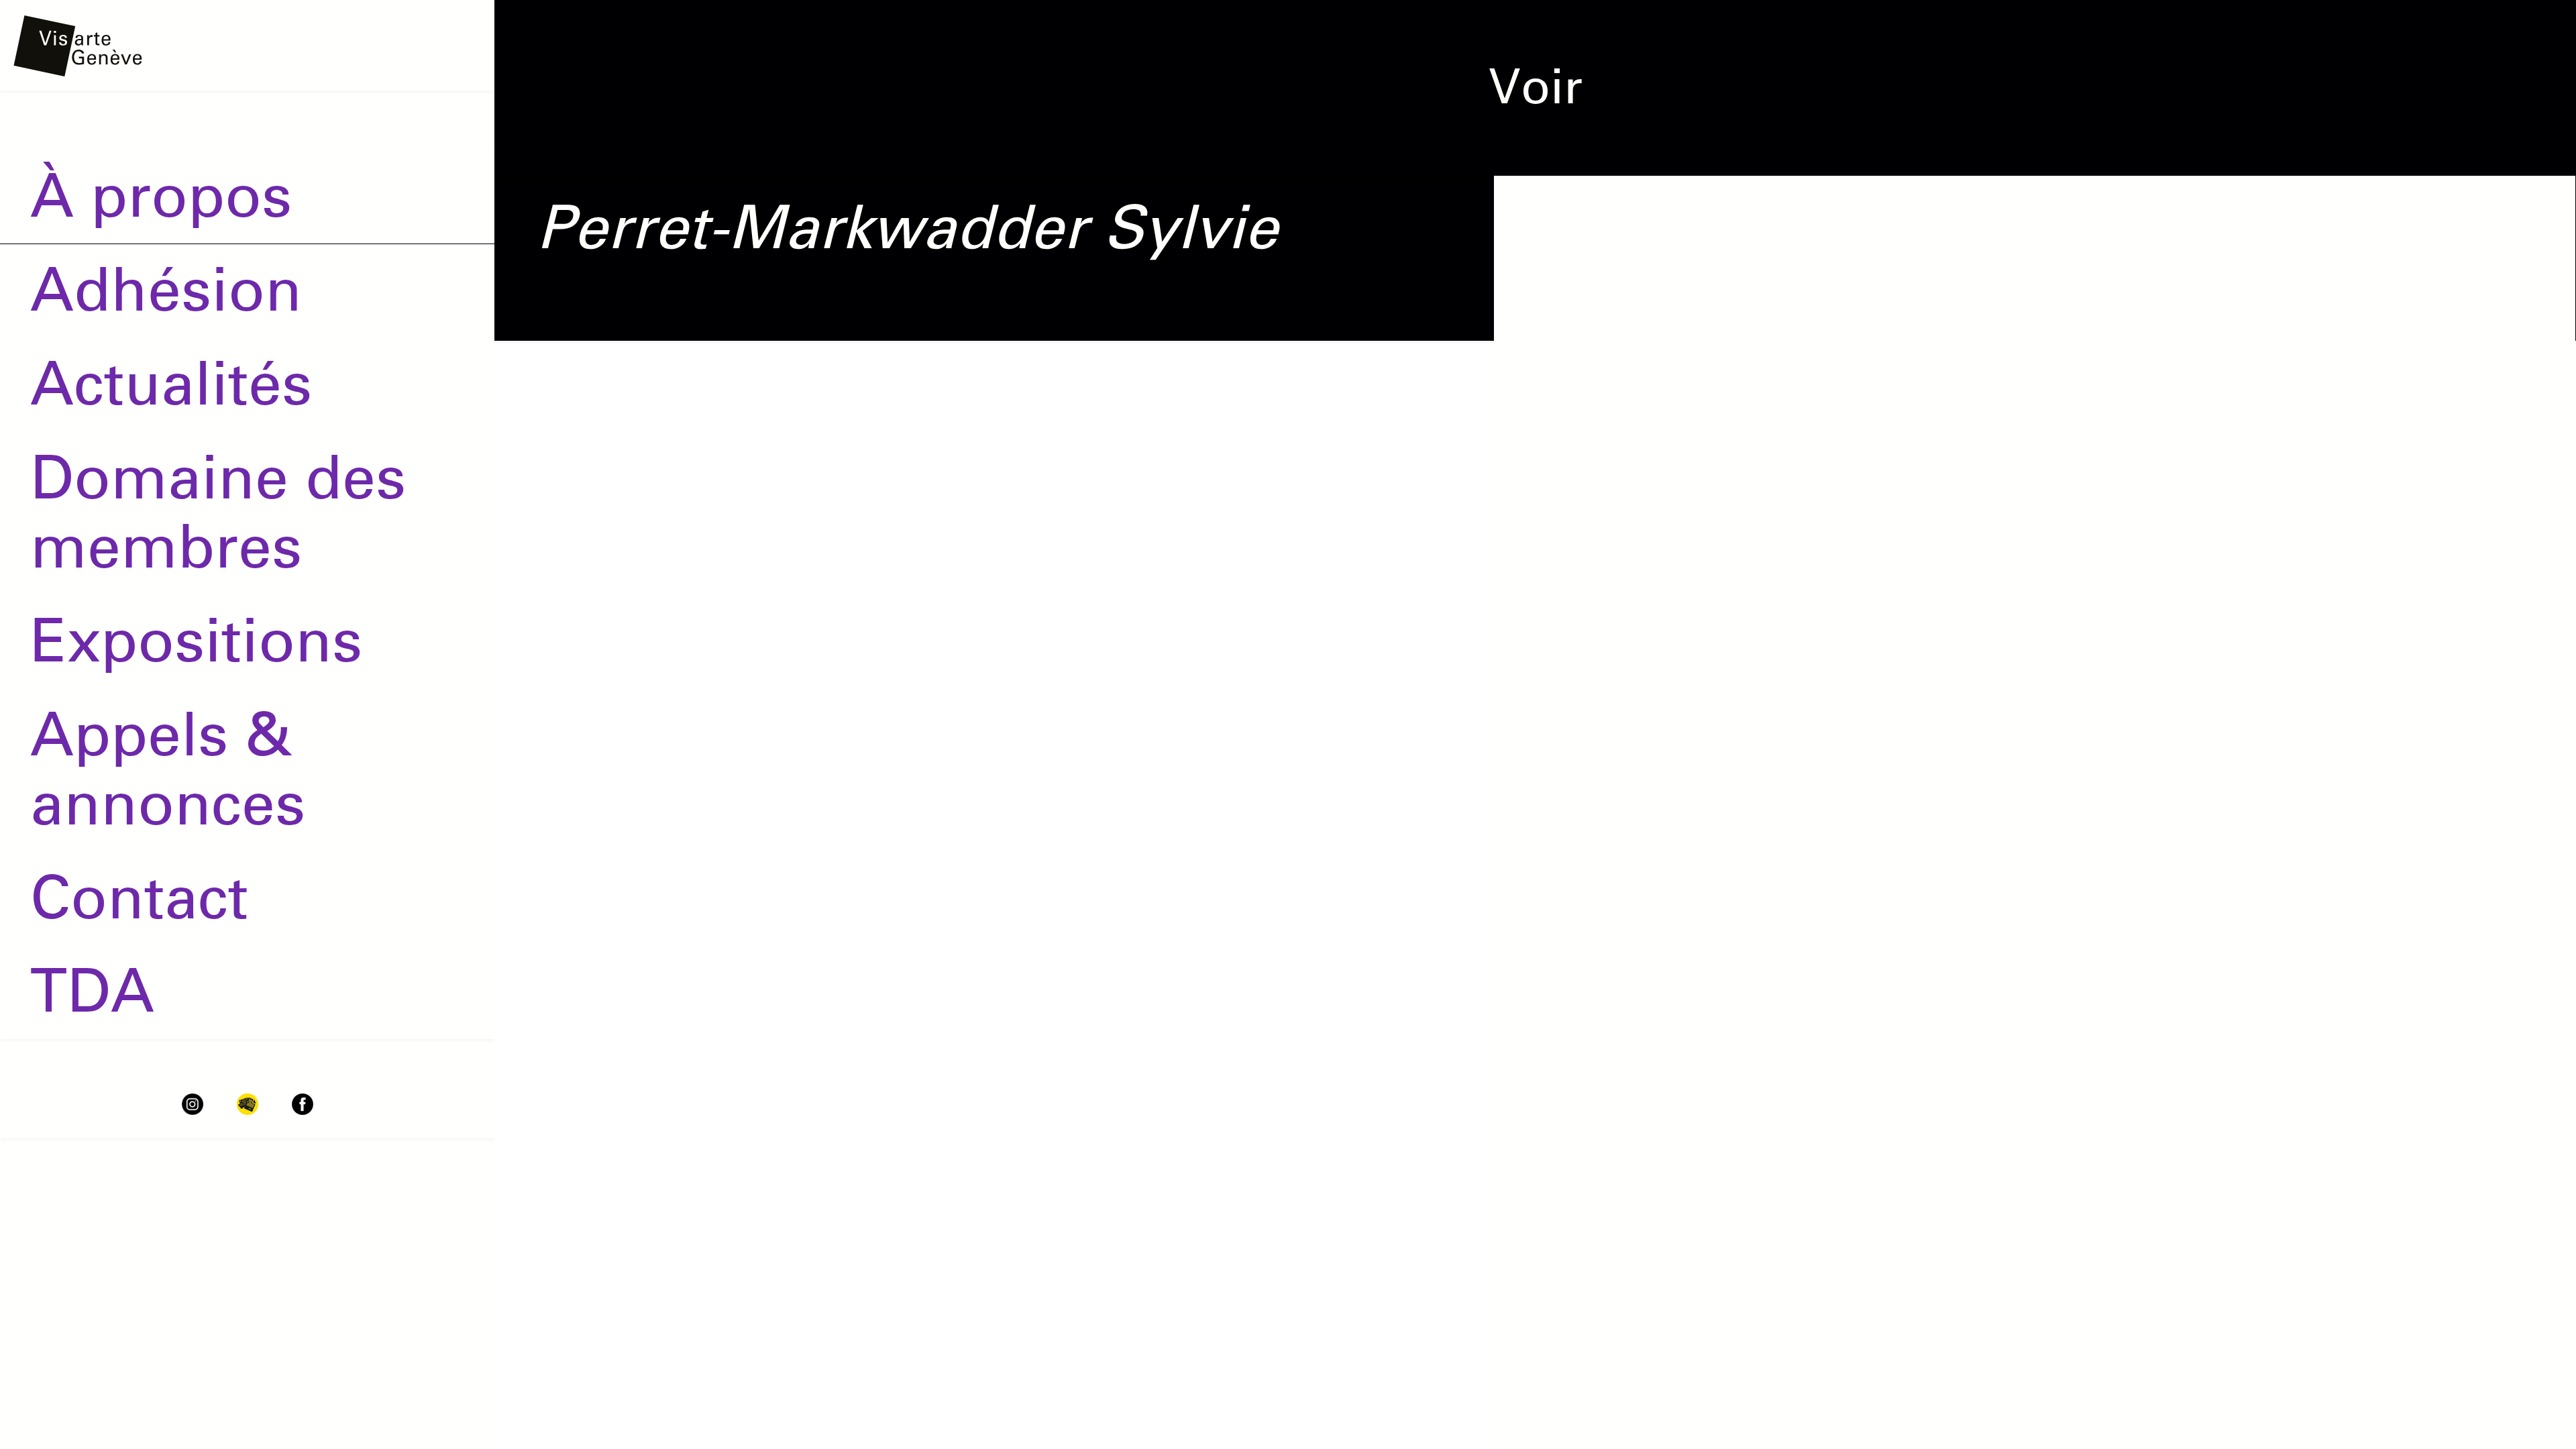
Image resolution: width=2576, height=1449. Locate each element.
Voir (1536, 87)
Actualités (171, 384)
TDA (92, 991)
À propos (161, 197)
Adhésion (166, 290)
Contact (139, 898)
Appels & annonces (168, 770)
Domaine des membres (218, 513)
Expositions (196, 641)
